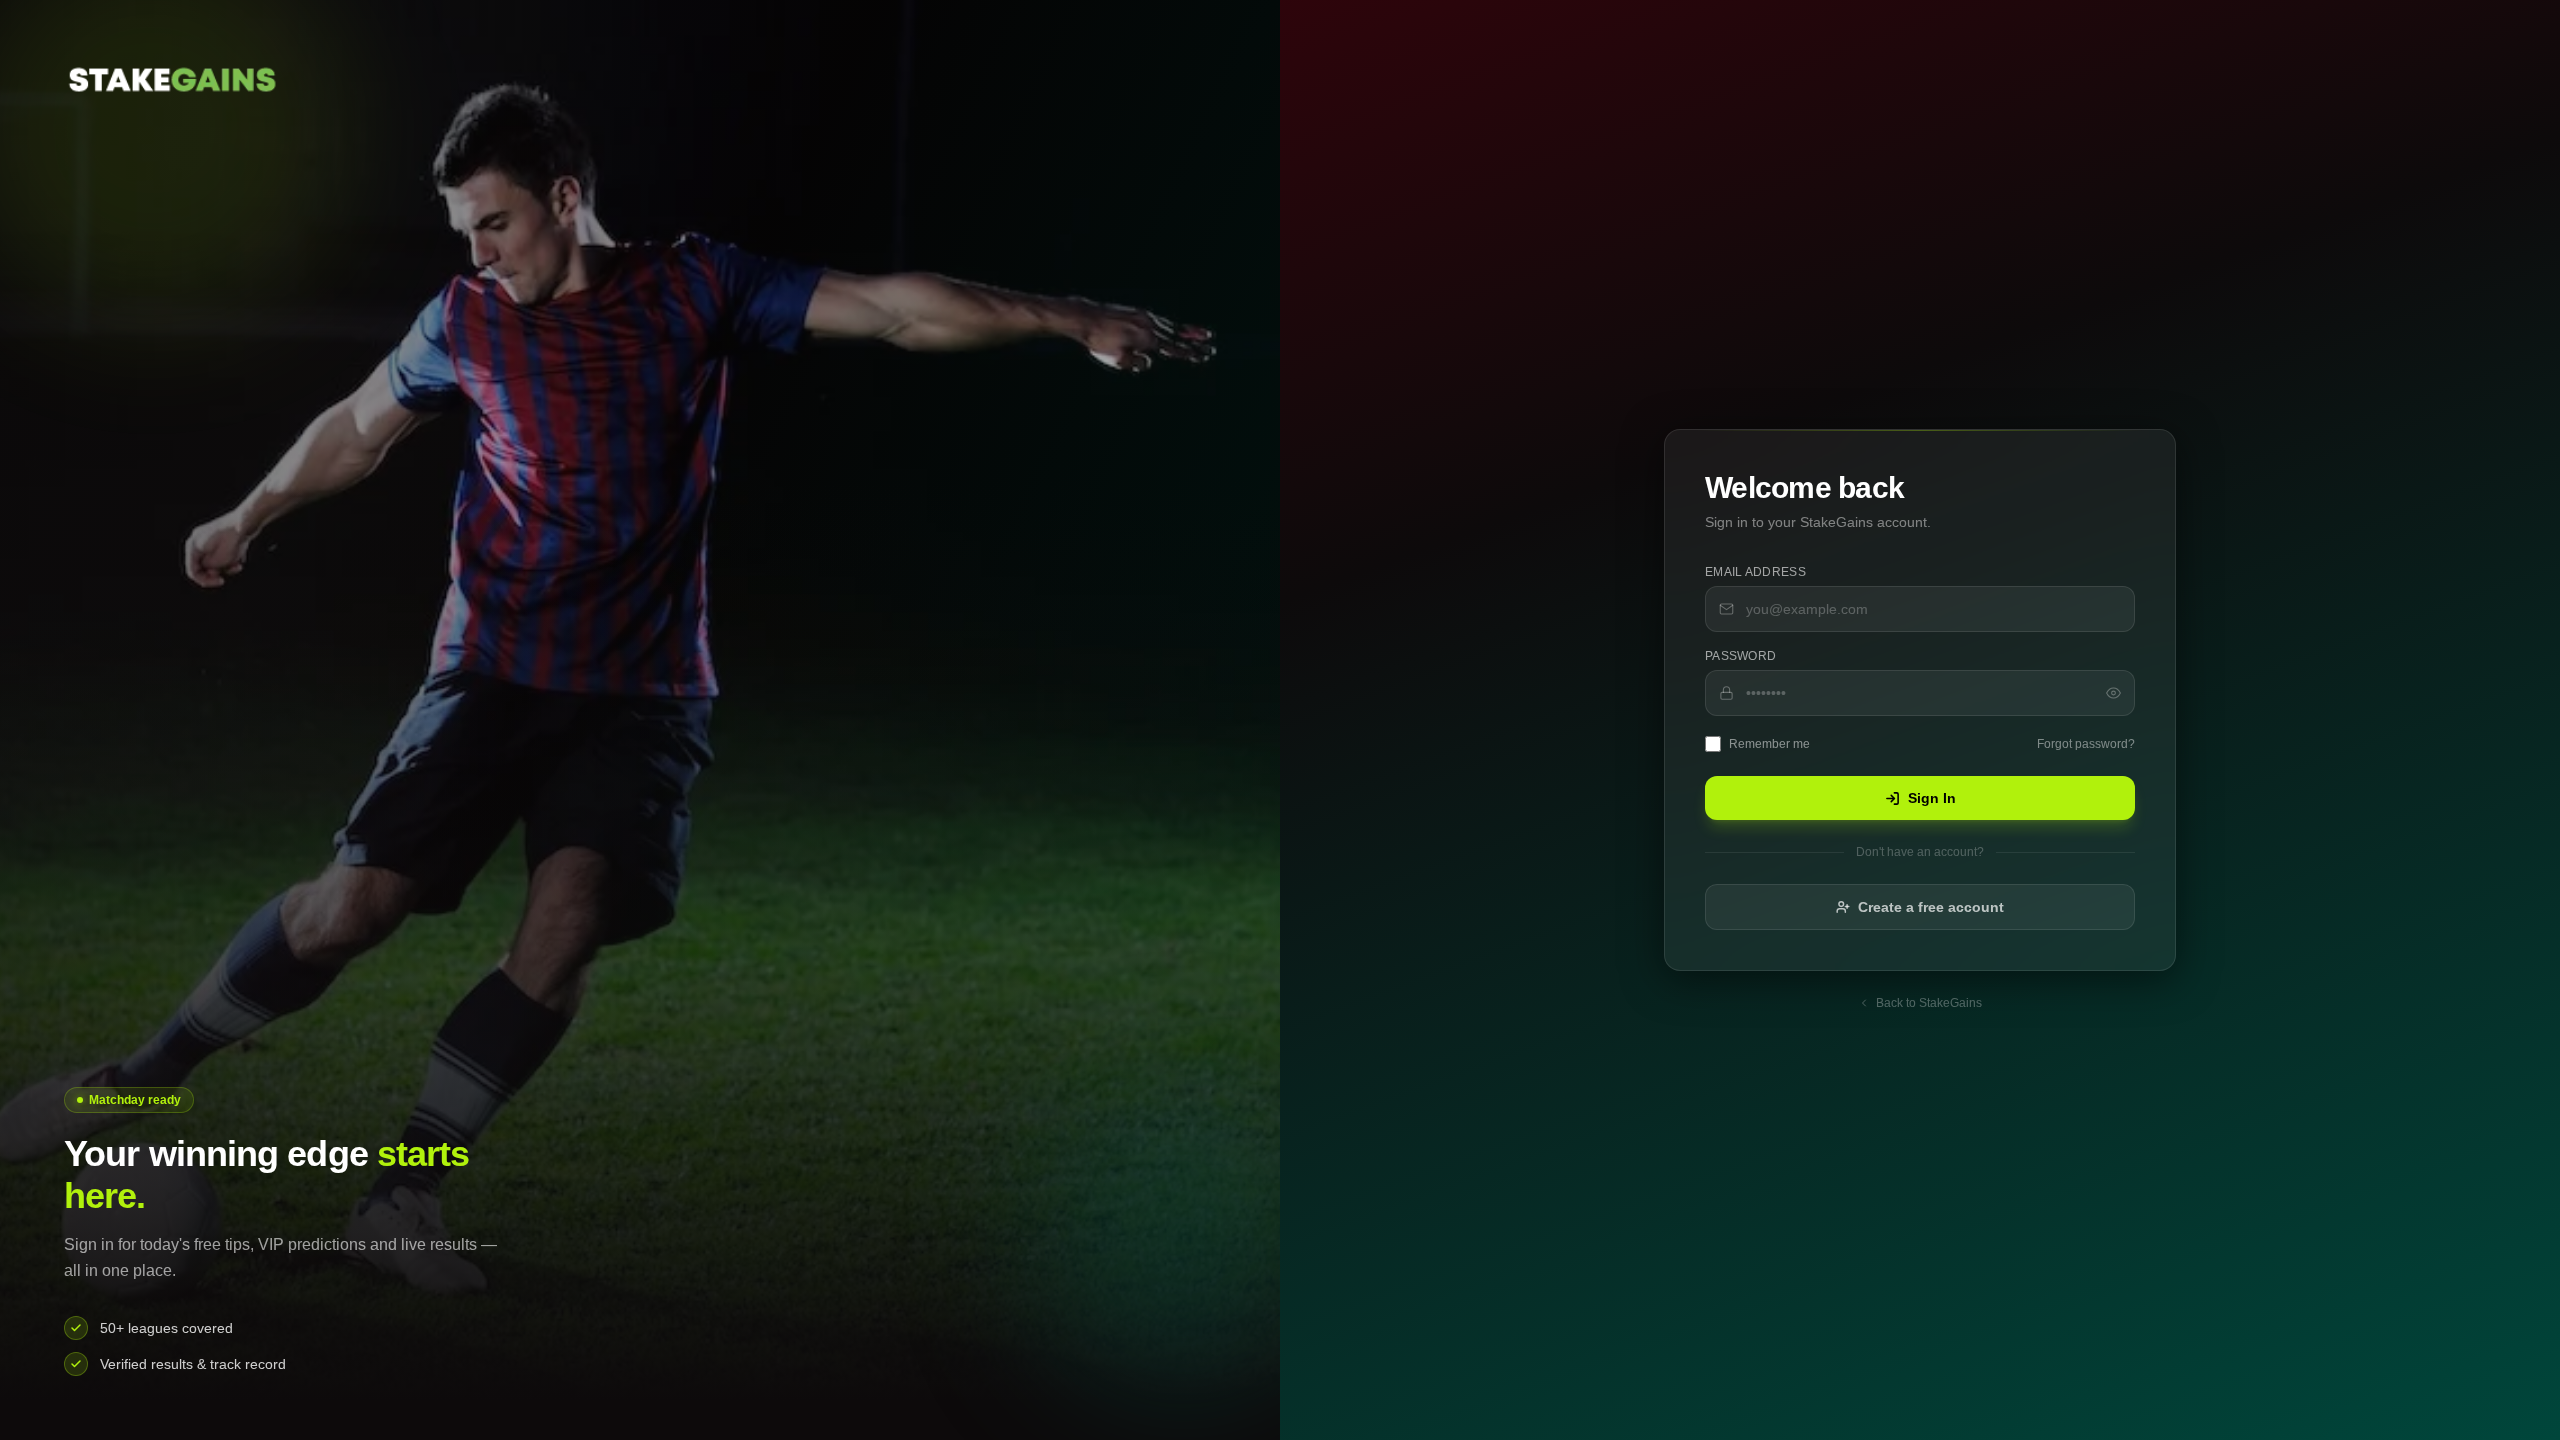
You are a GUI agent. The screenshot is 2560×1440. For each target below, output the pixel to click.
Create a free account (1931, 907)
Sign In (1932, 798)
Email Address (1755, 572)
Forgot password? (2086, 744)
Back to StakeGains (1929, 1003)
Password (1740, 656)
